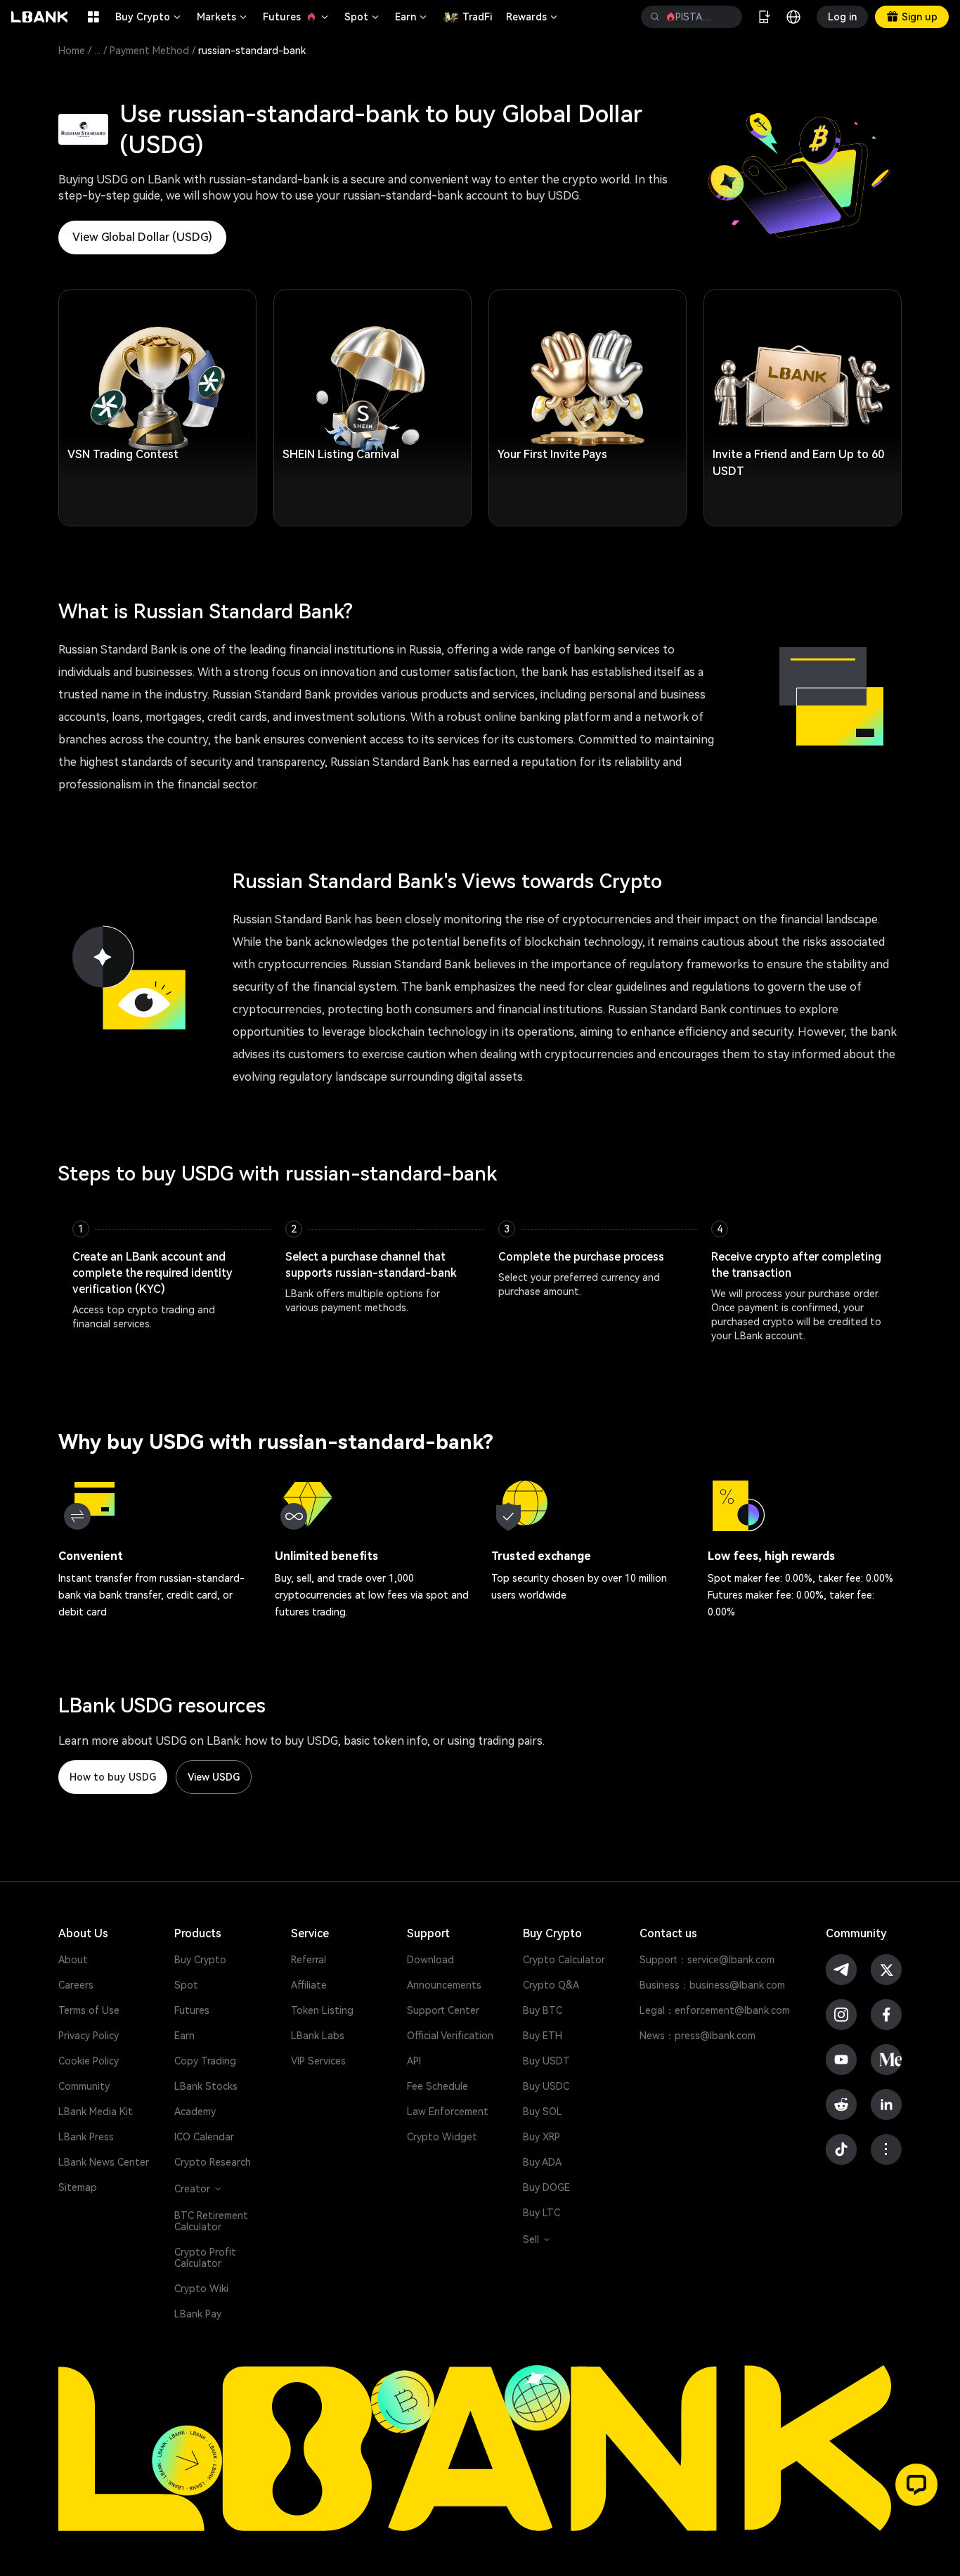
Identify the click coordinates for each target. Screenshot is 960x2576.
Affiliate (309, 1985)
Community (84, 2086)
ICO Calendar (204, 2137)
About (73, 1960)
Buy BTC (543, 2010)
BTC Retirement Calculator (211, 2221)
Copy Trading (205, 2061)
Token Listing (322, 2010)
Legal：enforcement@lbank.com (715, 2010)
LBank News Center (104, 2162)
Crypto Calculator (564, 1960)
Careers (76, 1985)
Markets (223, 17)
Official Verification (450, 2036)
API (414, 2061)
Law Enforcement (448, 2112)
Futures (297, 17)
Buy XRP (541, 2137)
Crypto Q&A (551, 1985)
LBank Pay (198, 2314)
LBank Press (86, 2137)
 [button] (655, 17)
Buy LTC (541, 2213)
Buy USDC (546, 2086)
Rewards (533, 17)
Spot (363, 17)
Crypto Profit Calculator (205, 2258)
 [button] (726, 17)
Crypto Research (213, 2162)
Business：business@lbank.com (712, 1985)
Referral (309, 1960)
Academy (195, 2112)
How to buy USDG (113, 1777)
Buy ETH (543, 2036)
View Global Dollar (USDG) (142, 237)
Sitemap (78, 2187)
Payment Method (149, 51)
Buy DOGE (546, 2187)
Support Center (443, 2010)
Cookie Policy (89, 2061)
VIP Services (318, 2061)
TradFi (477, 17)
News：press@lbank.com (698, 2036)
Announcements (444, 1985)
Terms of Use (89, 2010)
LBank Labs (318, 2036)
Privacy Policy (89, 2036)
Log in (842, 17)
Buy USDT (546, 2061)
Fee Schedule (437, 2086)
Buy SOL (543, 2112)
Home (72, 51)
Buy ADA (542, 2162)
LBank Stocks (206, 2086)
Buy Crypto (149, 17)
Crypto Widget (442, 2137)
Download (430, 1960)
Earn (412, 17)
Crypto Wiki (201, 2289)
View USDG (214, 1777)
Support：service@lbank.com (707, 1960)
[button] (916, 2485)
